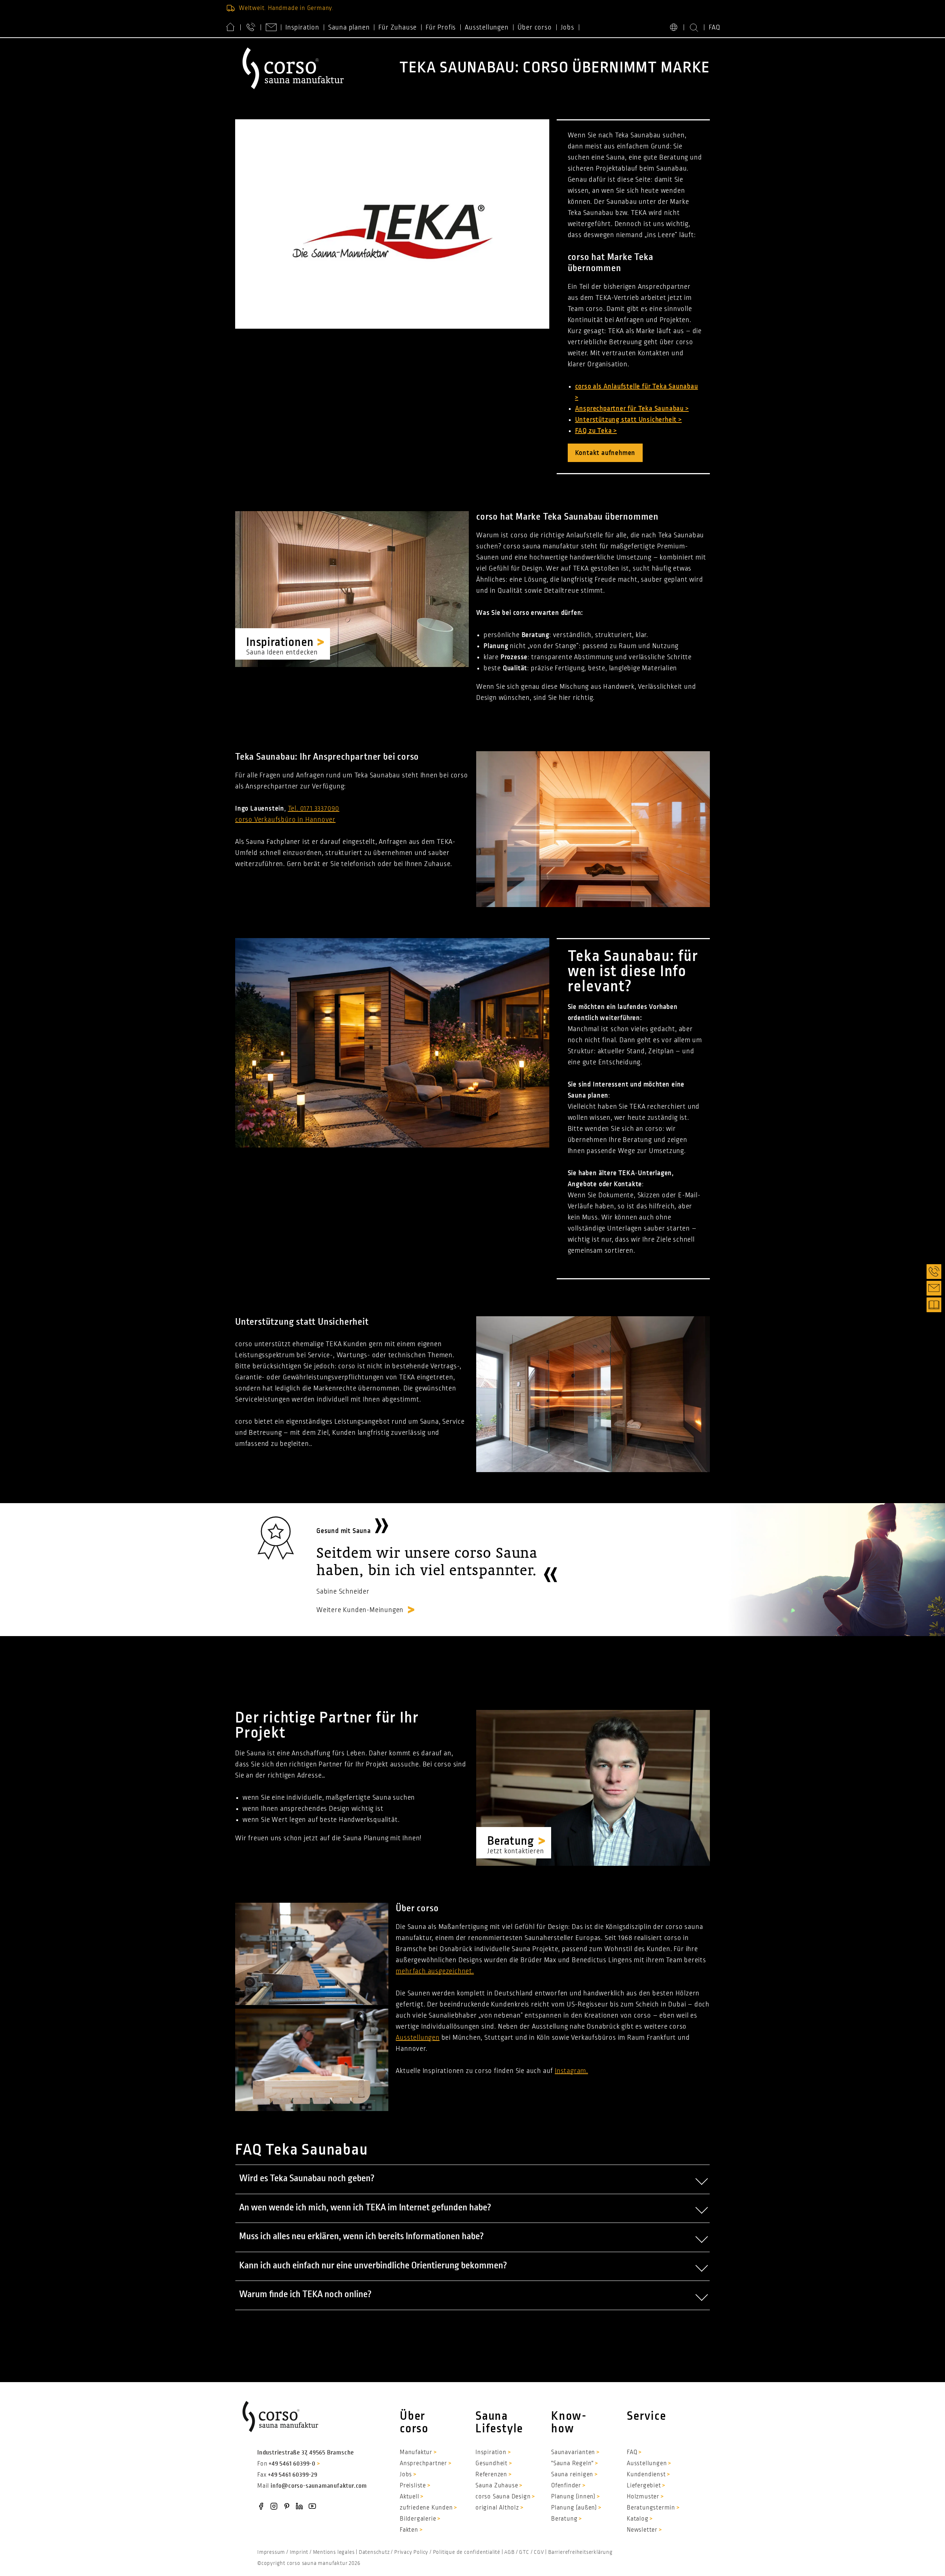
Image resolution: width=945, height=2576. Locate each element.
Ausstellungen (487, 27)
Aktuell (410, 2497)
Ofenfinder (566, 2486)
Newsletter (642, 2530)
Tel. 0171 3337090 (314, 808)
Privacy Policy (411, 2552)
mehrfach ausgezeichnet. (435, 1971)
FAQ (715, 27)
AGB (509, 2552)
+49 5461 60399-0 (292, 2464)
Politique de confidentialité (467, 2552)
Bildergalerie (418, 2519)
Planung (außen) (574, 2508)
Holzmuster (643, 2497)
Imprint (299, 2552)
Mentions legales (334, 2552)
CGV (539, 2552)
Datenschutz (374, 2552)
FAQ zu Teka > (596, 431)
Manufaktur (416, 2452)
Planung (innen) (573, 2497)
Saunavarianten (573, 2452)
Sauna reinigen (572, 2474)
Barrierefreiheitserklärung (580, 2552)
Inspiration (302, 27)
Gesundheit (492, 2463)
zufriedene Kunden (426, 2508)
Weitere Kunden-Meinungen (360, 1610)
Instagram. (571, 2071)
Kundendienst (646, 2474)
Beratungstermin (651, 2508)
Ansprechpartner (423, 2463)
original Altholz (497, 2508)
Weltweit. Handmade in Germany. (286, 8)
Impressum (271, 2552)
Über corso (535, 27)
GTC (524, 2552)
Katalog (638, 2519)
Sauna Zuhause (497, 2486)
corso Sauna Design (503, 2497)
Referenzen (491, 2474)
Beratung (564, 2519)
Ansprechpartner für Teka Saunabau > (632, 408)
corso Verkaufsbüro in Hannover (285, 820)
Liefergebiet (644, 2486)
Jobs (568, 27)
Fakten (409, 2530)
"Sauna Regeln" (572, 2463)
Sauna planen (349, 27)
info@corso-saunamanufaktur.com (319, 2486)
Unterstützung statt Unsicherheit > (628, 420)
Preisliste (413, 2486)
